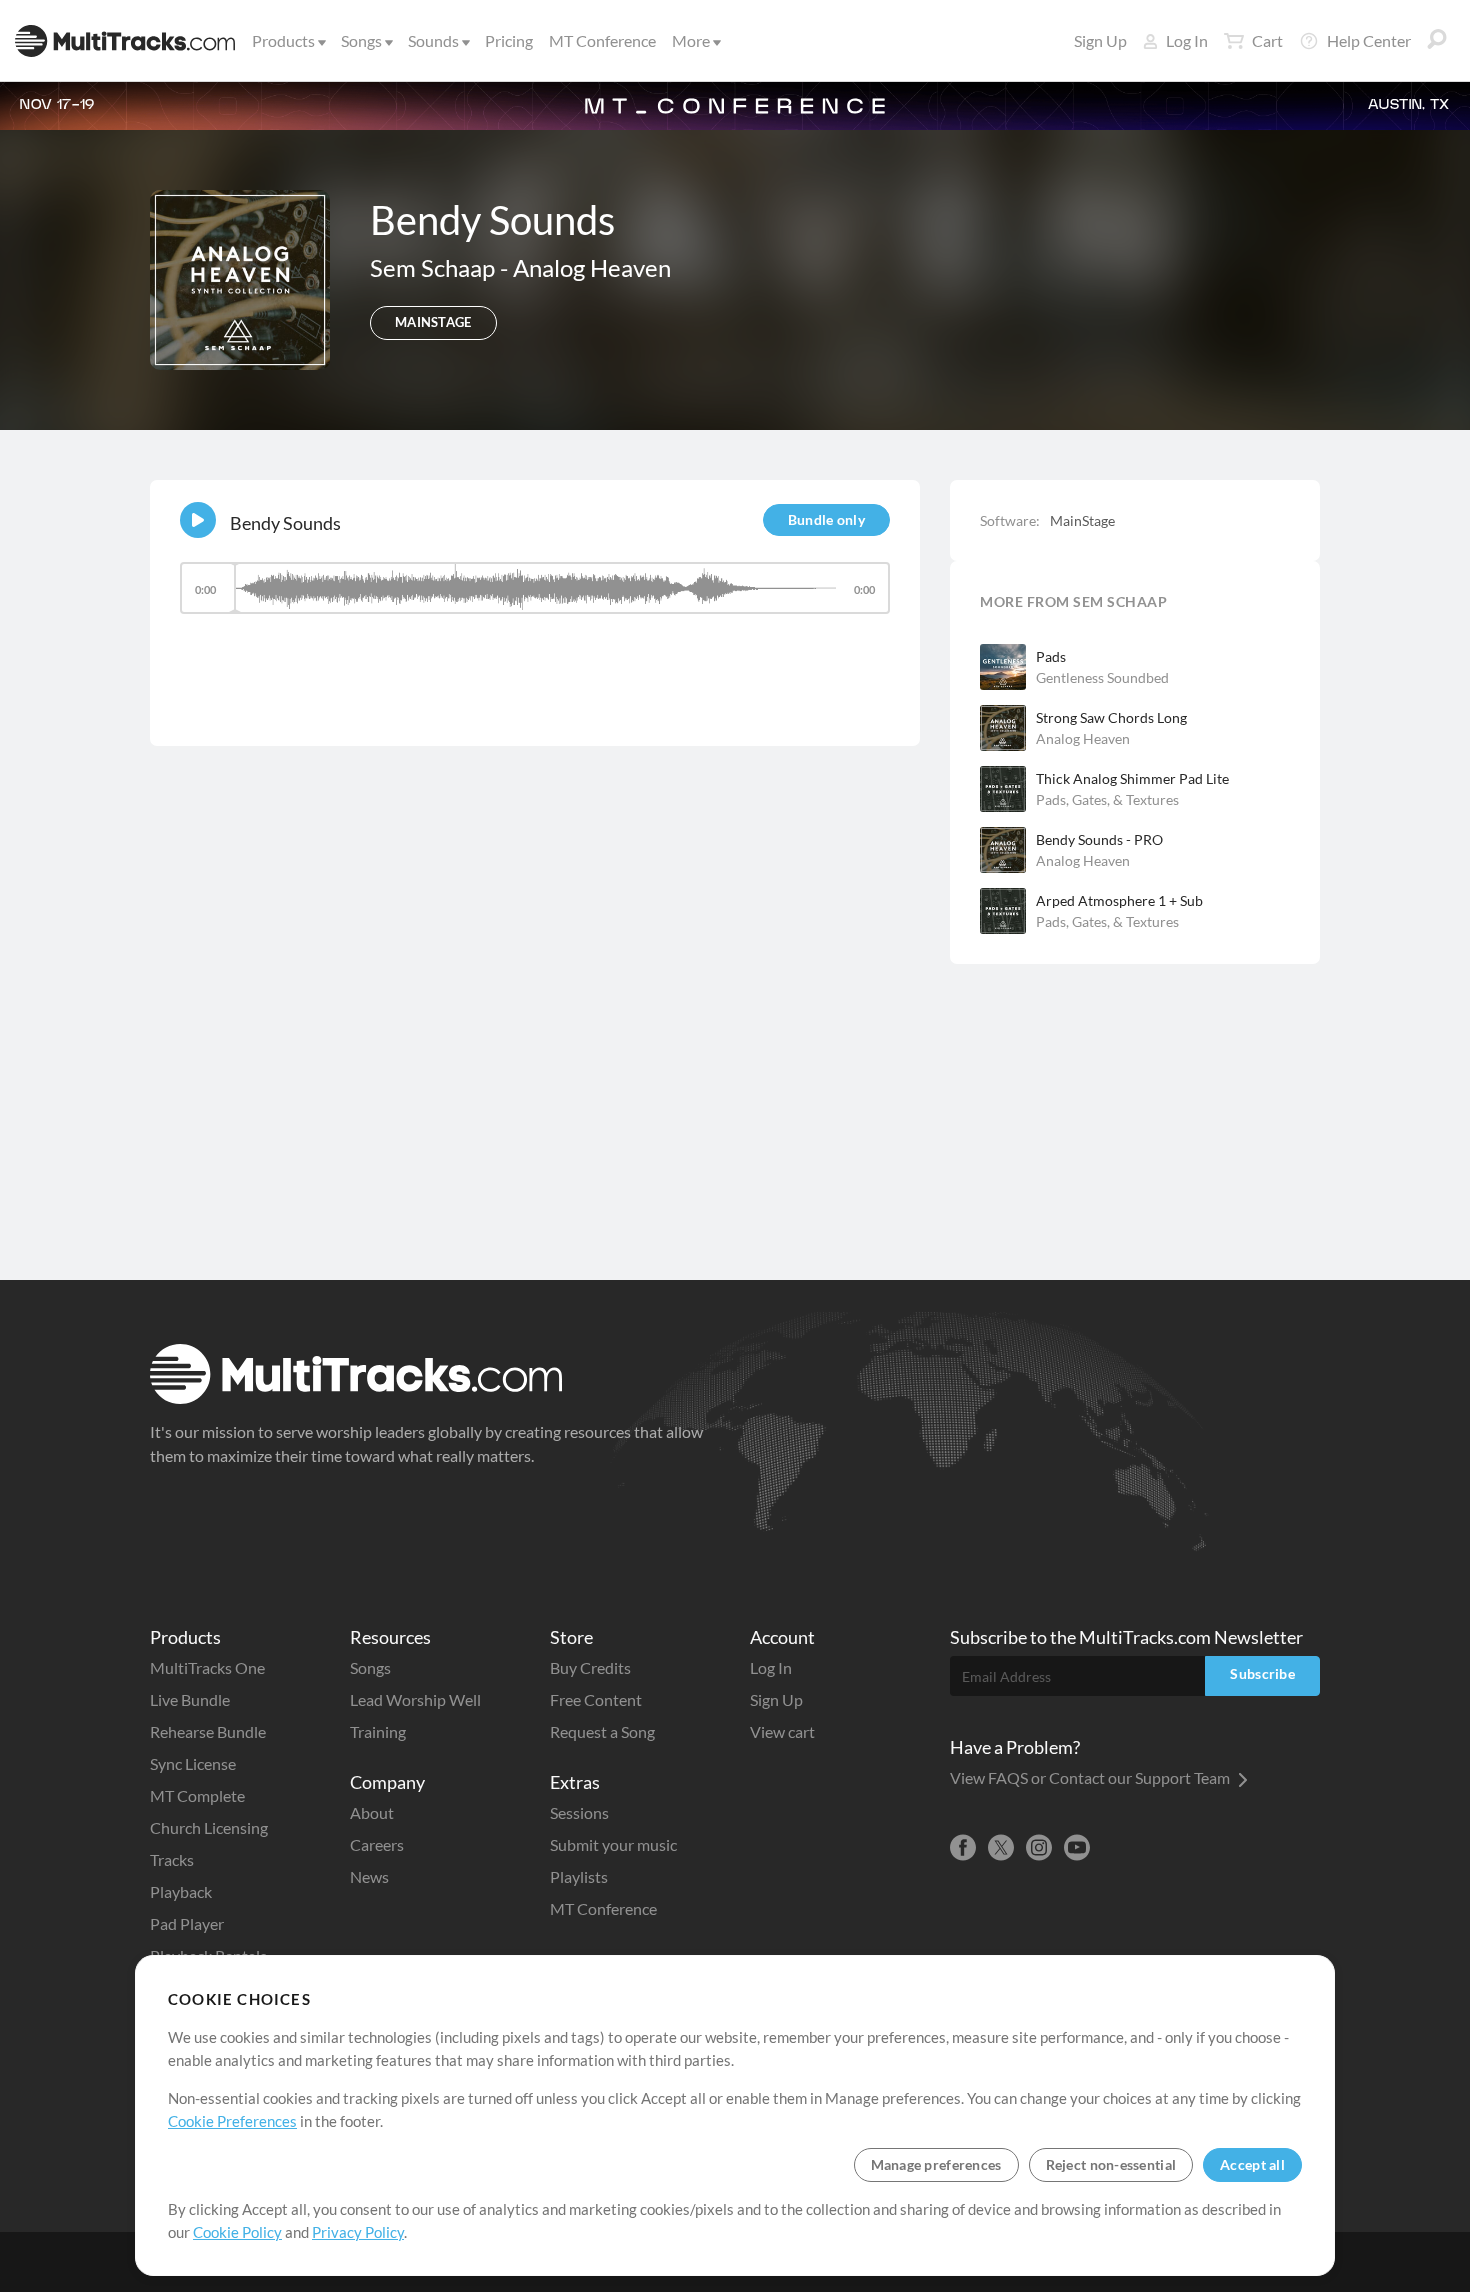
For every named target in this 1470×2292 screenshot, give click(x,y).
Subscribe (1262, 1673)
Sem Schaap (435, 267)
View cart (782, 1731)
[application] (535, 597)
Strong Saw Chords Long (1111, 717)
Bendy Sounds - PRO (1099, 839)
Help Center (1369, 40)
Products (283, 40)
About (372, 1812)
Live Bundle (190, 1699)
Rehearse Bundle (208, 1731)
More (691, 40)
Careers (377, 1844)
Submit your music (613, 1844)
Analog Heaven (592, 267)
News (369, 1876)
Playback (181, 1891)
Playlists (579, 1876)
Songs (361, 40)
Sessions (579, 1812)
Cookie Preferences (232, 2121)
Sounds (433, 40)
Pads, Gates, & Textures (1107, 799)
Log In (1187, 40)
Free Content (596, 1699)
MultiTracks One (207, 1667)
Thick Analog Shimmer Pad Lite (1132, 778)
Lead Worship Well (415, 1699)
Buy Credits (590, 1667)
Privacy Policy (358, 2232)
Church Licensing (209, 1827)
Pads (1051, 656)
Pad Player (187, 1923)
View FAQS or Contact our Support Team (1091, 1777)
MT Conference (602, 40)
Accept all (1252, 2164)
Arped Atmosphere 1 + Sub (1119, 900)
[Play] (198, 520)
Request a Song (602, 1731)
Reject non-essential (1111, 2164)
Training (378, 1731)
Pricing (509, 40)
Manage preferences (936, 2164)
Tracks (172, 1859)
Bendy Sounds (285, 523)
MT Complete (197, 1795)
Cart (1267, 40)
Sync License (193, 1763)
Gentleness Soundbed (1102, 677)
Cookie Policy (237, 2232)
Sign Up (1100, 40)
